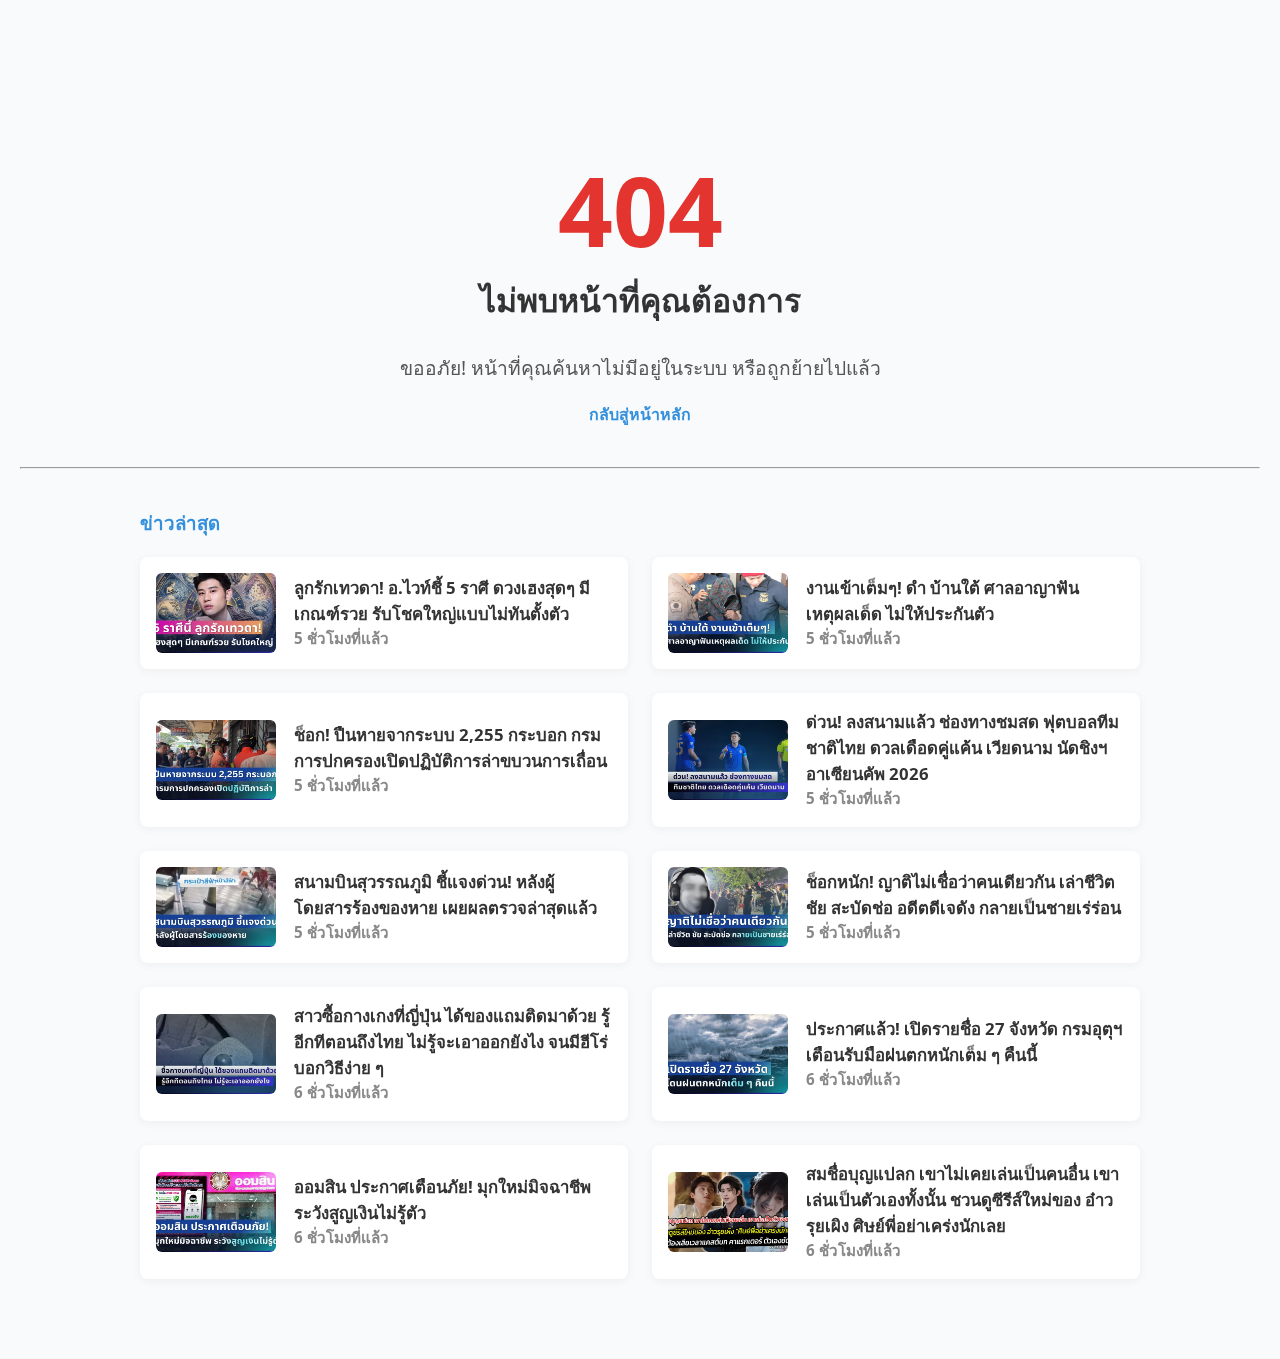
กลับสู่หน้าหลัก (640, 414)
